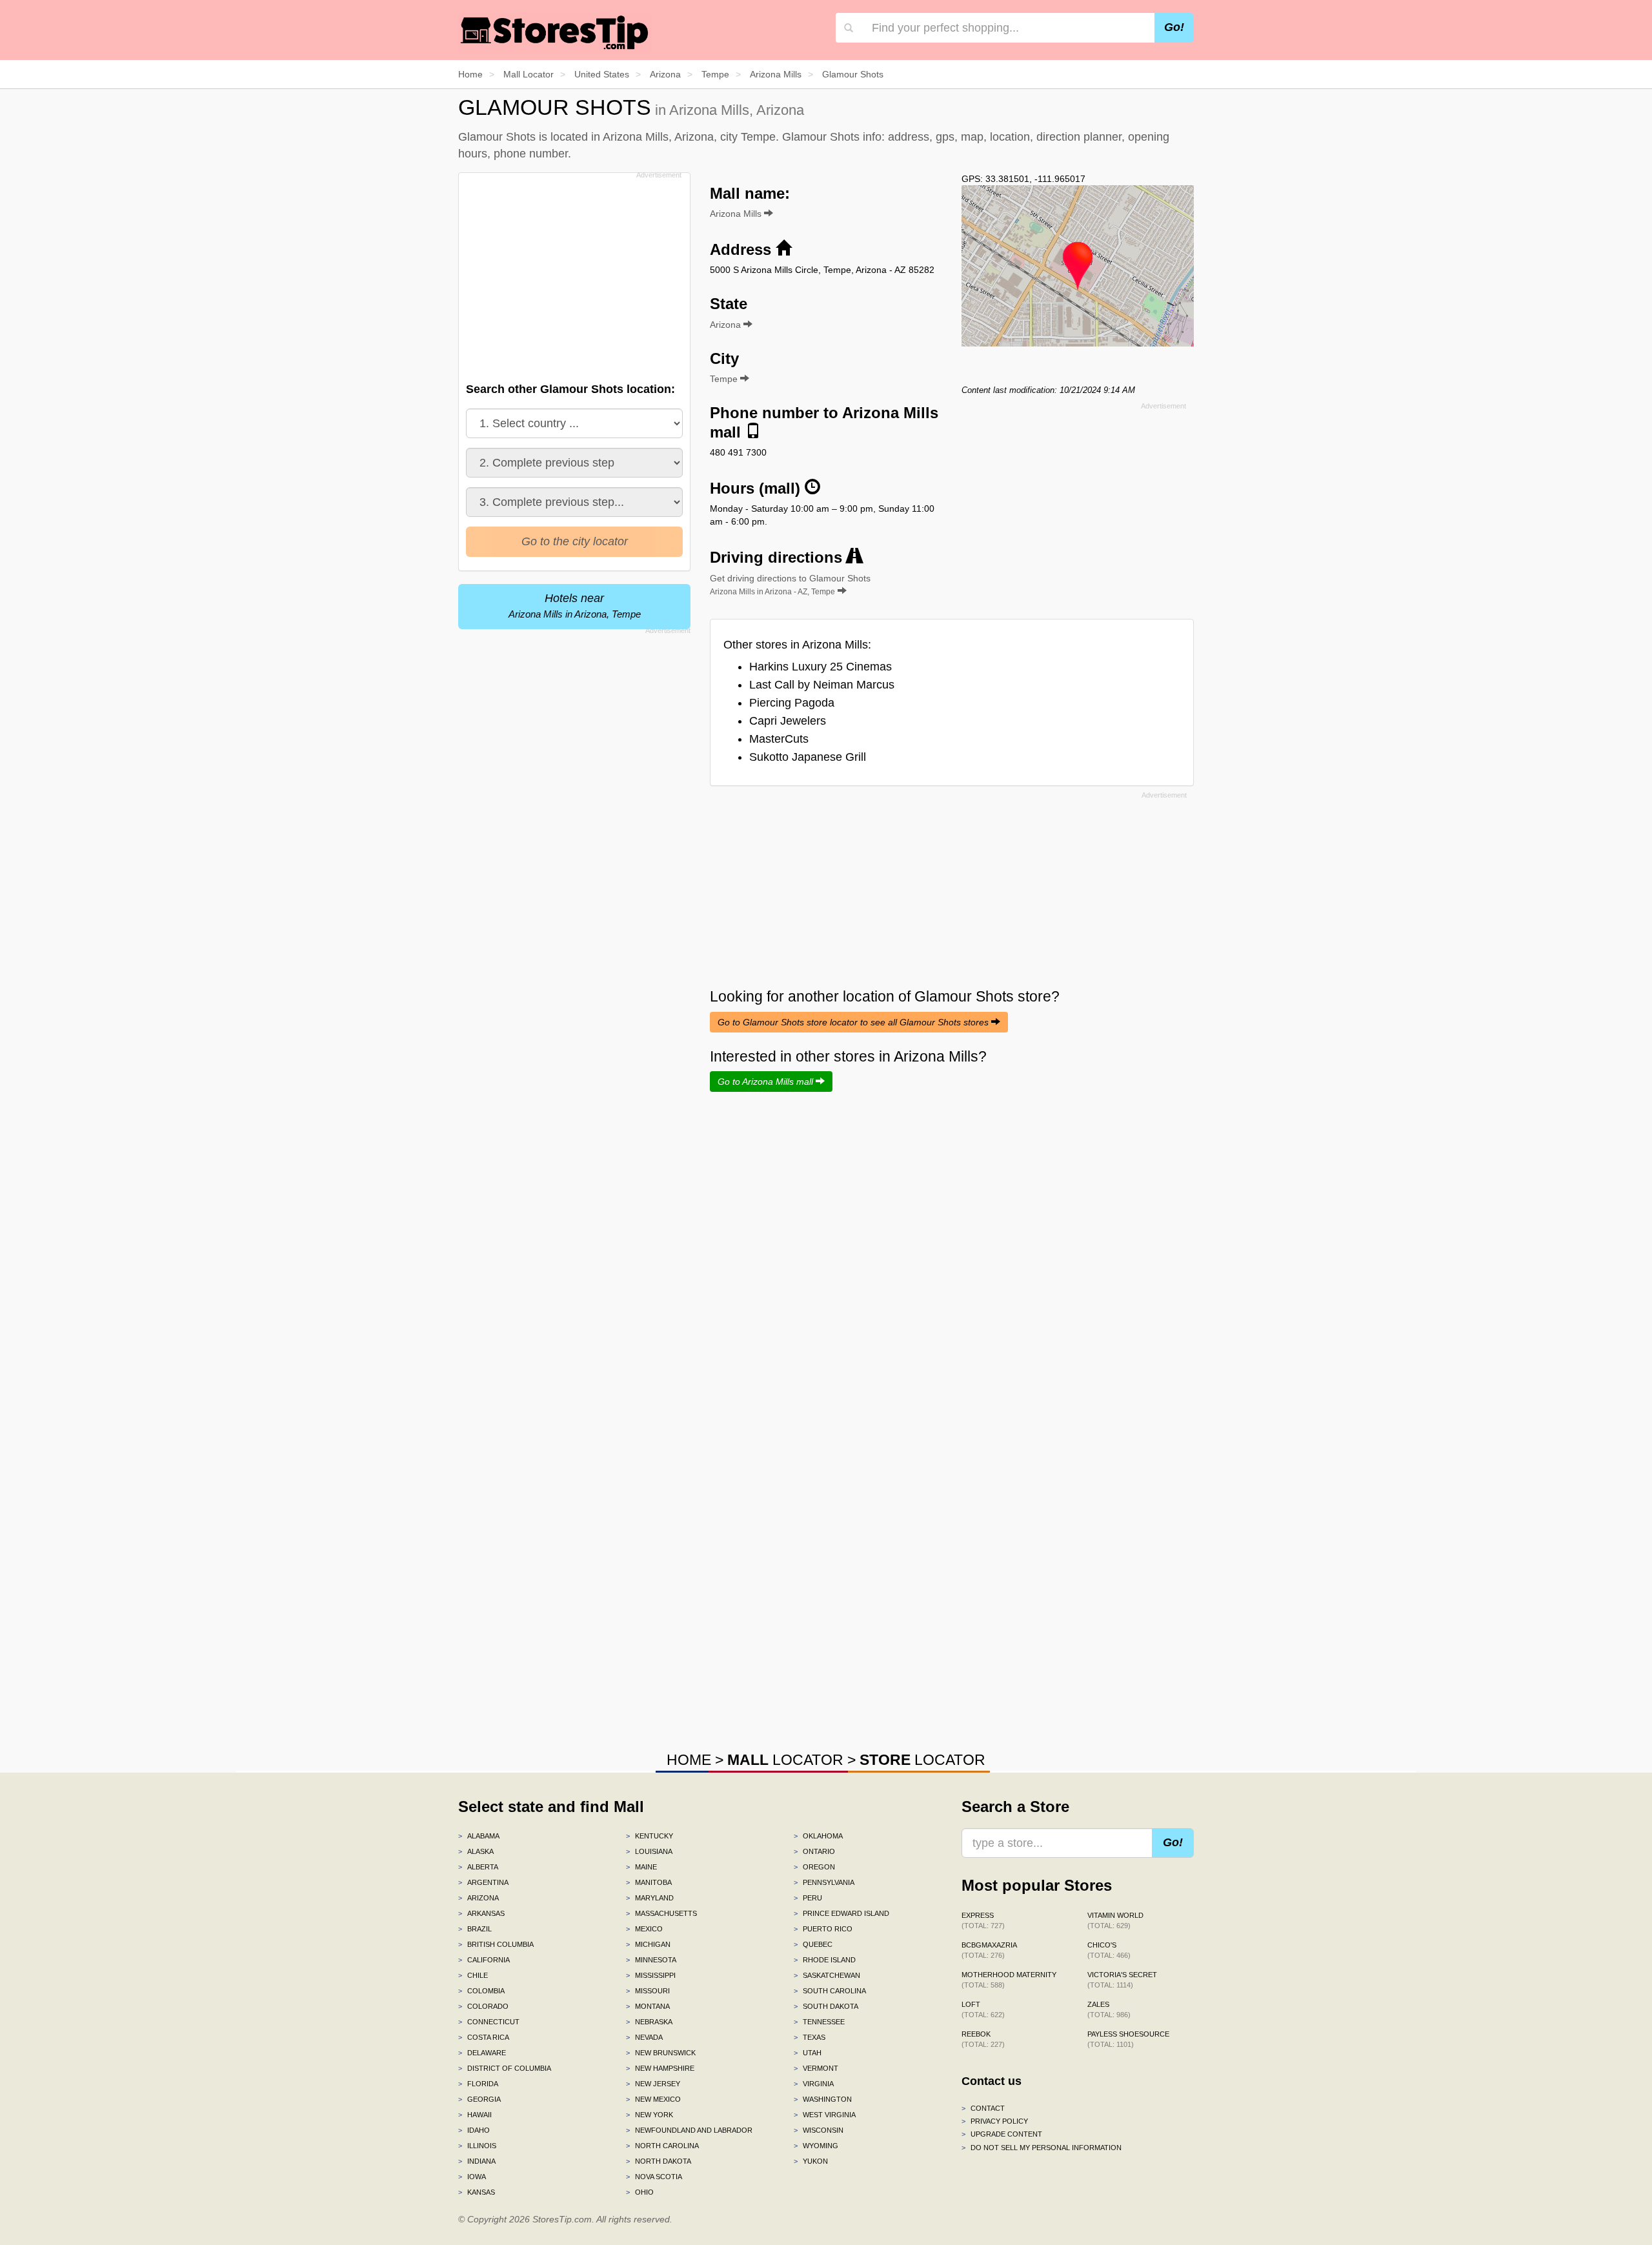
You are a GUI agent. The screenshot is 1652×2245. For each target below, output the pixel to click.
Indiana (477, 2161)
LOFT (983, 2009)
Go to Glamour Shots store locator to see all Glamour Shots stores (854, 1022)
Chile (473, 1975)
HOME (689, 1760)
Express (983, 1920)
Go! (1174, 27)
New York (650, 2115)
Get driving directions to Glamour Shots (790, 585)
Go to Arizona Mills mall (767, 1082)
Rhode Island (825, 1960)
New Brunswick (661, 2053)
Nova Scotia (654, 2177)
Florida (478, 2084)
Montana (648, 2006)
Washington (823, 2099)
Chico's (1109, 1950)
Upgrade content (1002, 2134)
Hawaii (475, 2115)
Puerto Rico (823, 1929)
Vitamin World (1115, 1920)
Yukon (811, 2161)
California (484, 1960)
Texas (810, 2037)
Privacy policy (995, 2121)
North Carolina (662, 2146)
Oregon (814, 1867)
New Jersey (653, 2084)
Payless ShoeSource (1128, 2039)
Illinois (477, 2146)
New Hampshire (660, 2068)
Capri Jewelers (788, 721)
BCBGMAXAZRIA (989, 1950)
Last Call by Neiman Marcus (822, 685)
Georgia (479, 2099)
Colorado (483, 2006)
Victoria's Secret (1122, 1980)
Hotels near (575, 606)
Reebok (983, 2039)
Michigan (648, 1944)
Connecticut (489, 2022)
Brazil (475, 1929)
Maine (641, 1867)
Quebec (813, 1944)
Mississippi (651, 1975)
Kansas (477, 2192)
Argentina (483, 1882)
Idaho (474, 2130)
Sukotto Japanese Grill (808, 757)
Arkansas (481, 1913)
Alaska (476, 1851)
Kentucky (650, 1836)
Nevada (644, 2037)
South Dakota (826, 2006)
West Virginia (825, 2115)
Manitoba (649, 1882)
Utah (808, 2053)
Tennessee (819, 2022)
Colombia (481, 1991)
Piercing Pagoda (792, 703)
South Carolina (830, 1991)
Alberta (478, 1867)
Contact (983, 2108)
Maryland (650, 1898)
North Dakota (659, 2161)
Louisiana (649, 1851)
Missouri (648, 1991)
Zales (1109, 2009)
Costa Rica (484, 2037)
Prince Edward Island (841, 1913)
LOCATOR (785, 1760)
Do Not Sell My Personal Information (1042, 2148)
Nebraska (649, 2022)
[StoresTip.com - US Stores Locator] (555, 32)
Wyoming (816, 2146)
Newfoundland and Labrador (689, 2130)
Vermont (816, 2068)
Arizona (478, 1898)
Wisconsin (819, 2130)
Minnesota (651, 1960)
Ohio (640, 2192)
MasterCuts (779, 739)
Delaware (482, 2053)
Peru (808, 1898)
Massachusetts (661, 1913)
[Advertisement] (573, 274)
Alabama (479, 1836)
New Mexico (653, 2099)
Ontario (814, 1851)
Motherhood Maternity (1009, 1980)
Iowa (472, 2177)
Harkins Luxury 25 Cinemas (821, 667)
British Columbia (496, 1944)
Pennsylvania (824, 1882)
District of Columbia (505, 2068)
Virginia (814, 2084)
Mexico (644, 1929)
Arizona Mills (737, 214)
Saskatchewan (827, 1975)
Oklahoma (818, 1836)
